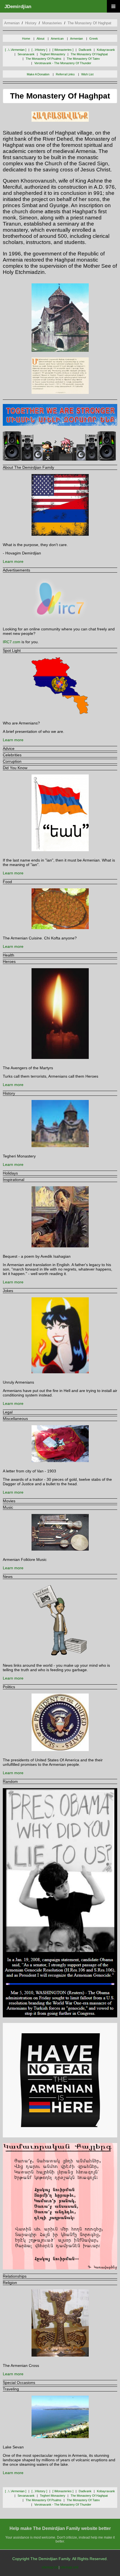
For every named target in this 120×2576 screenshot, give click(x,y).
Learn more (13, 561)
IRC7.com (12, 642)
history (31, 23)
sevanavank (26, 54)
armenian (12, 23)
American (57, 39)
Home (26, 39)
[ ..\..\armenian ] (16, 50)
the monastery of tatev (83, 59)
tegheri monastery (53, 54)
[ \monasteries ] (63, 50)
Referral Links (65, 74)
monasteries (52, 23)
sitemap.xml (69, 2567)
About (40, 39)
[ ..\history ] (39, 50)
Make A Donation (38, 74)
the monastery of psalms (44, 59)
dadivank (85, 50)
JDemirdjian (18, 7)
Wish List (87, 74)
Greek (94, 39)
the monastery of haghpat (89, 23)
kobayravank (106, 50)
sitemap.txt (50, 2567)
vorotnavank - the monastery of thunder (63, 63)
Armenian (76, 39)
